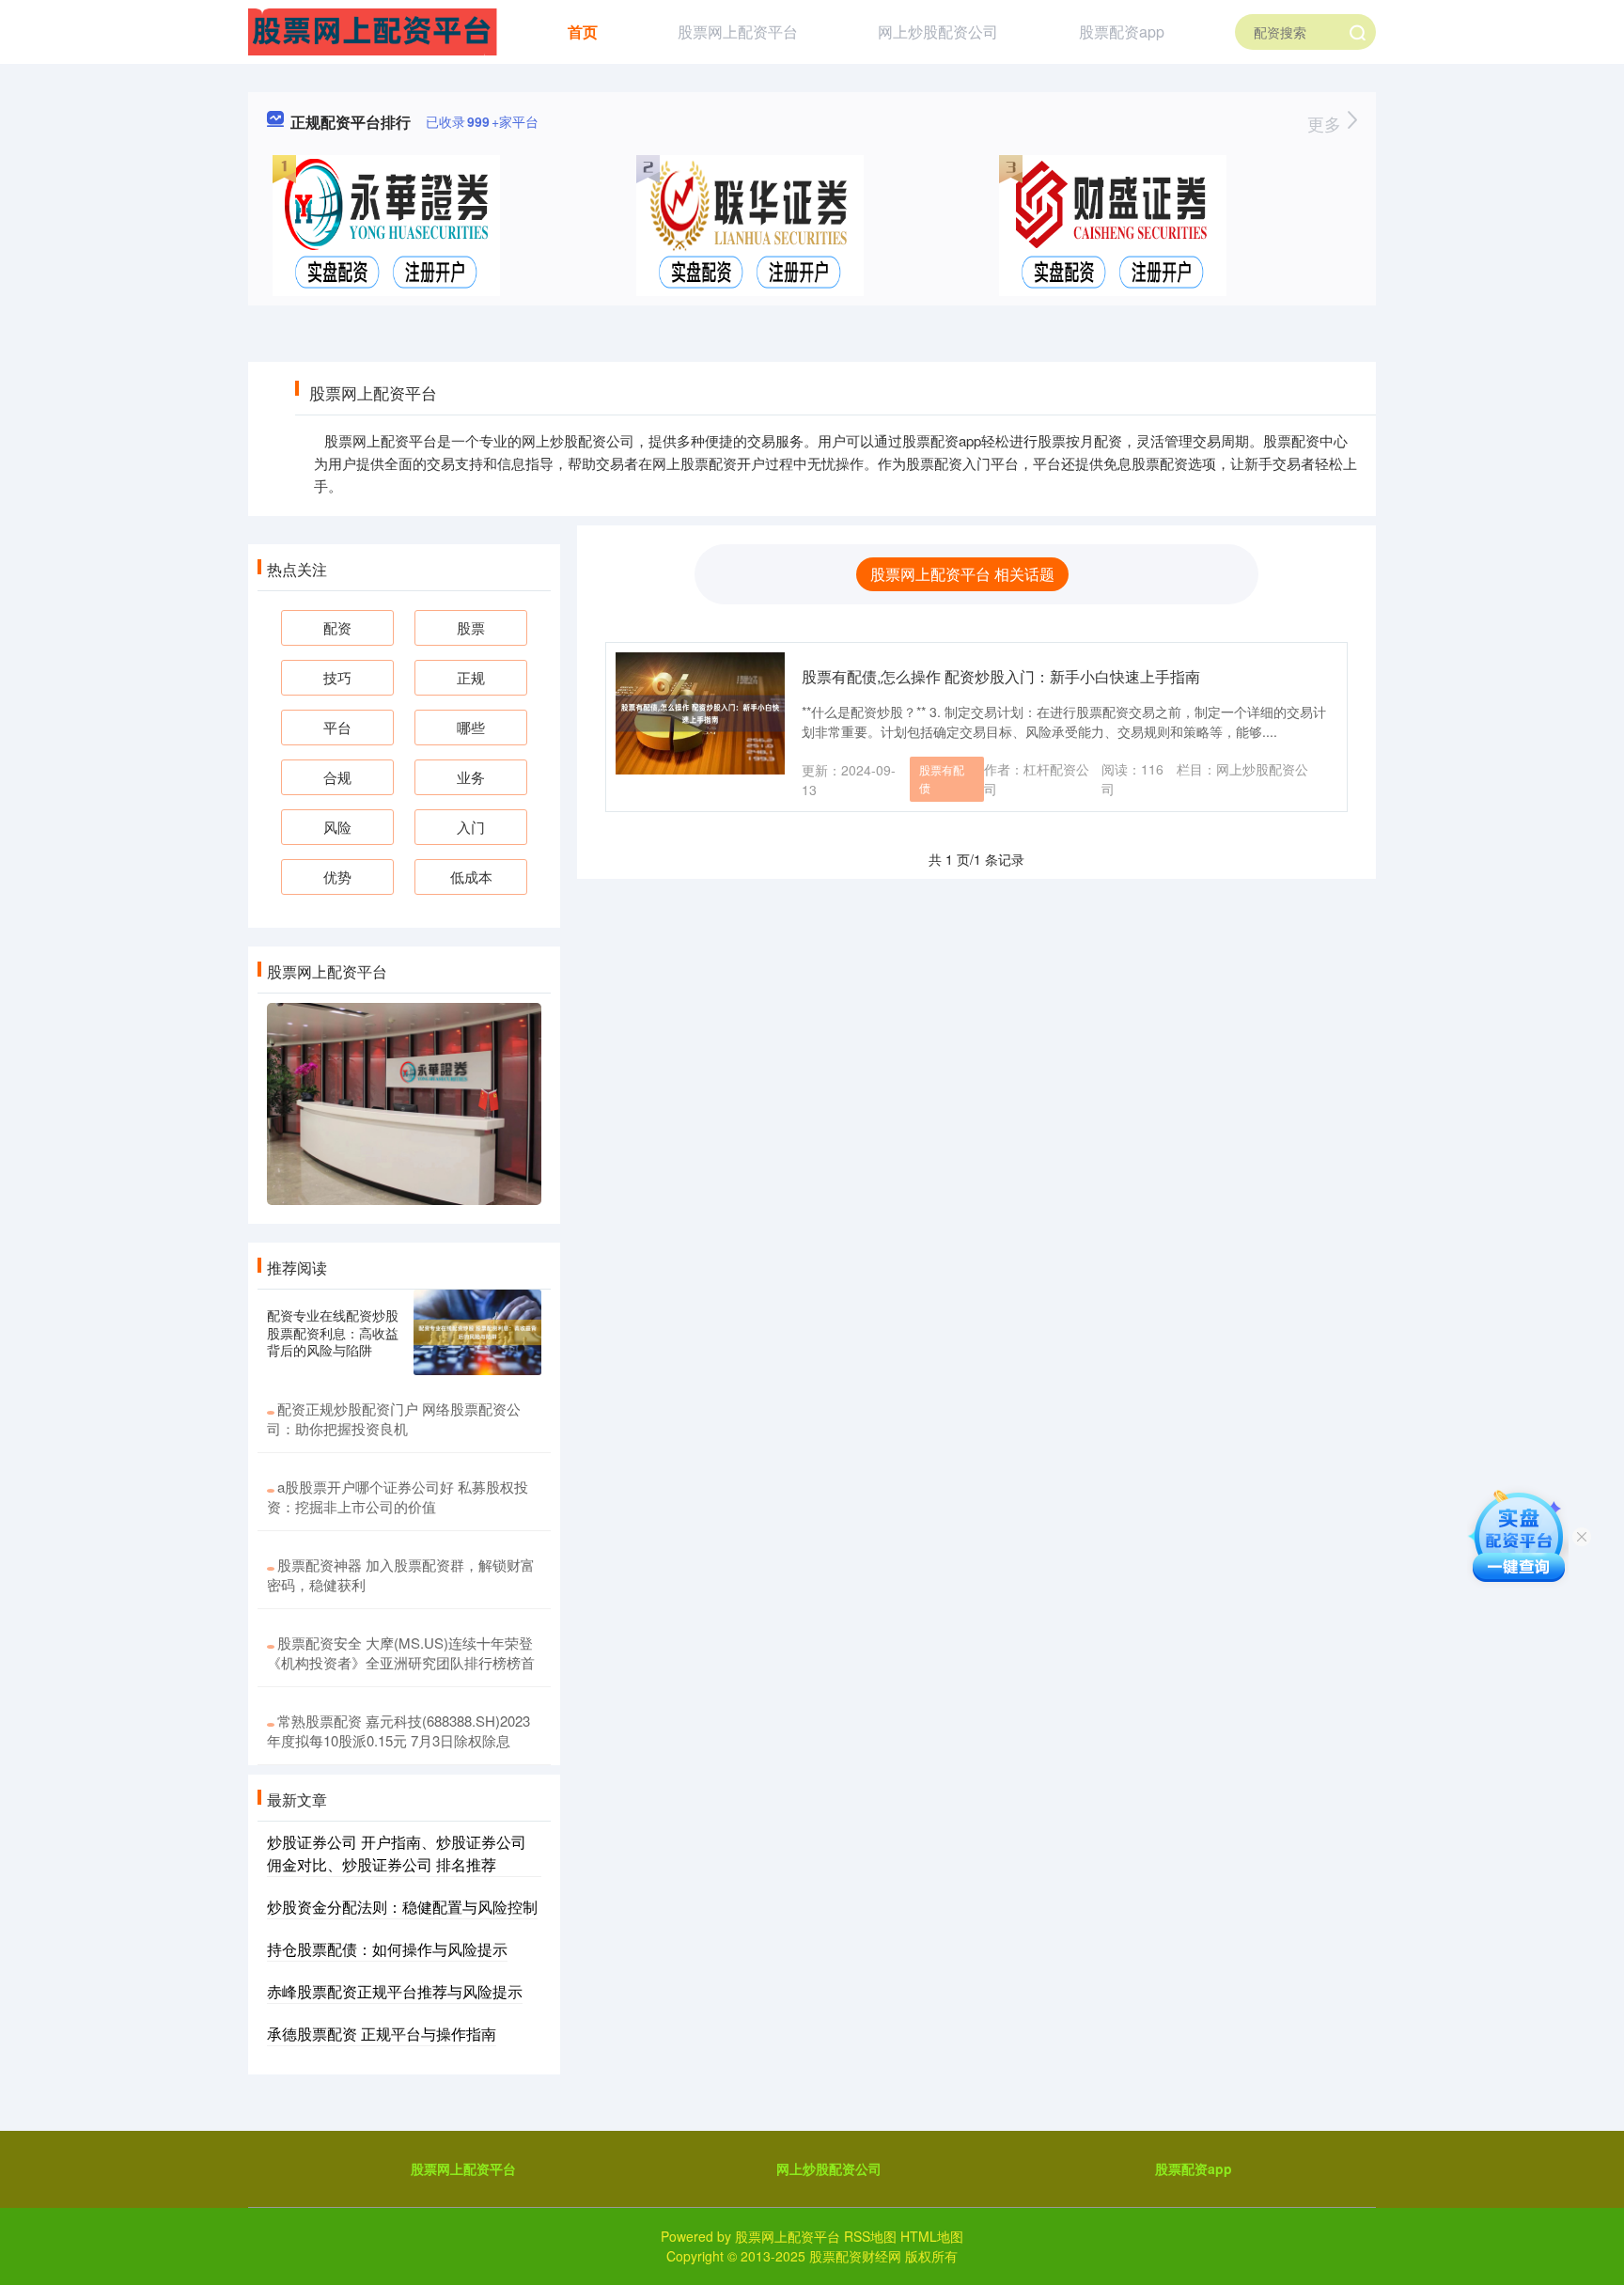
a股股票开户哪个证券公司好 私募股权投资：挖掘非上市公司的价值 (398, 1496)
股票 (471, 627)
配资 (337, 627)
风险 (337, 827)
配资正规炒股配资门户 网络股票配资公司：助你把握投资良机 (394, 1418)
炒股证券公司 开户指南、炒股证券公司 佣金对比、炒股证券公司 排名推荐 (397, 1853)
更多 (1327, 123)
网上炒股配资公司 (938, 31)
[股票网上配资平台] (373, 30)
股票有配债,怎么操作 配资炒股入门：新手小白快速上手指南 (1001, 676)
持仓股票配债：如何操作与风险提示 (387, 1949)
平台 (337, 727)
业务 (471, 777)
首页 (583, 31)
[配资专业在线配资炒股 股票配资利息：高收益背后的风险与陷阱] (477, 1332)
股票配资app (1122, 31)
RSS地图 (870, 2236)
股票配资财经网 (855, 2256)
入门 (471, 827)
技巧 (337, 677)
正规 (471, 677)
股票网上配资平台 (738, 31)
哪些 (471, 727)
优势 (337, 876)
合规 (337, 777)
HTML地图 (932, 2236)
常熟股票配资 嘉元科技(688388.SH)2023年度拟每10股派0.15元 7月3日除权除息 (398, 1730)
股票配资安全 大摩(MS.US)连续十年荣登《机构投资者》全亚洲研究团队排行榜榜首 (401, 1652)
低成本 (471, 876)
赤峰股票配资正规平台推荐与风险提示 (395, 1991)
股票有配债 (942, 778)
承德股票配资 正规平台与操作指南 (382, 2034)
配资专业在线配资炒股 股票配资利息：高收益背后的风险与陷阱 (333, 1332)
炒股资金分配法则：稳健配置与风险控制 (402, 1907)
